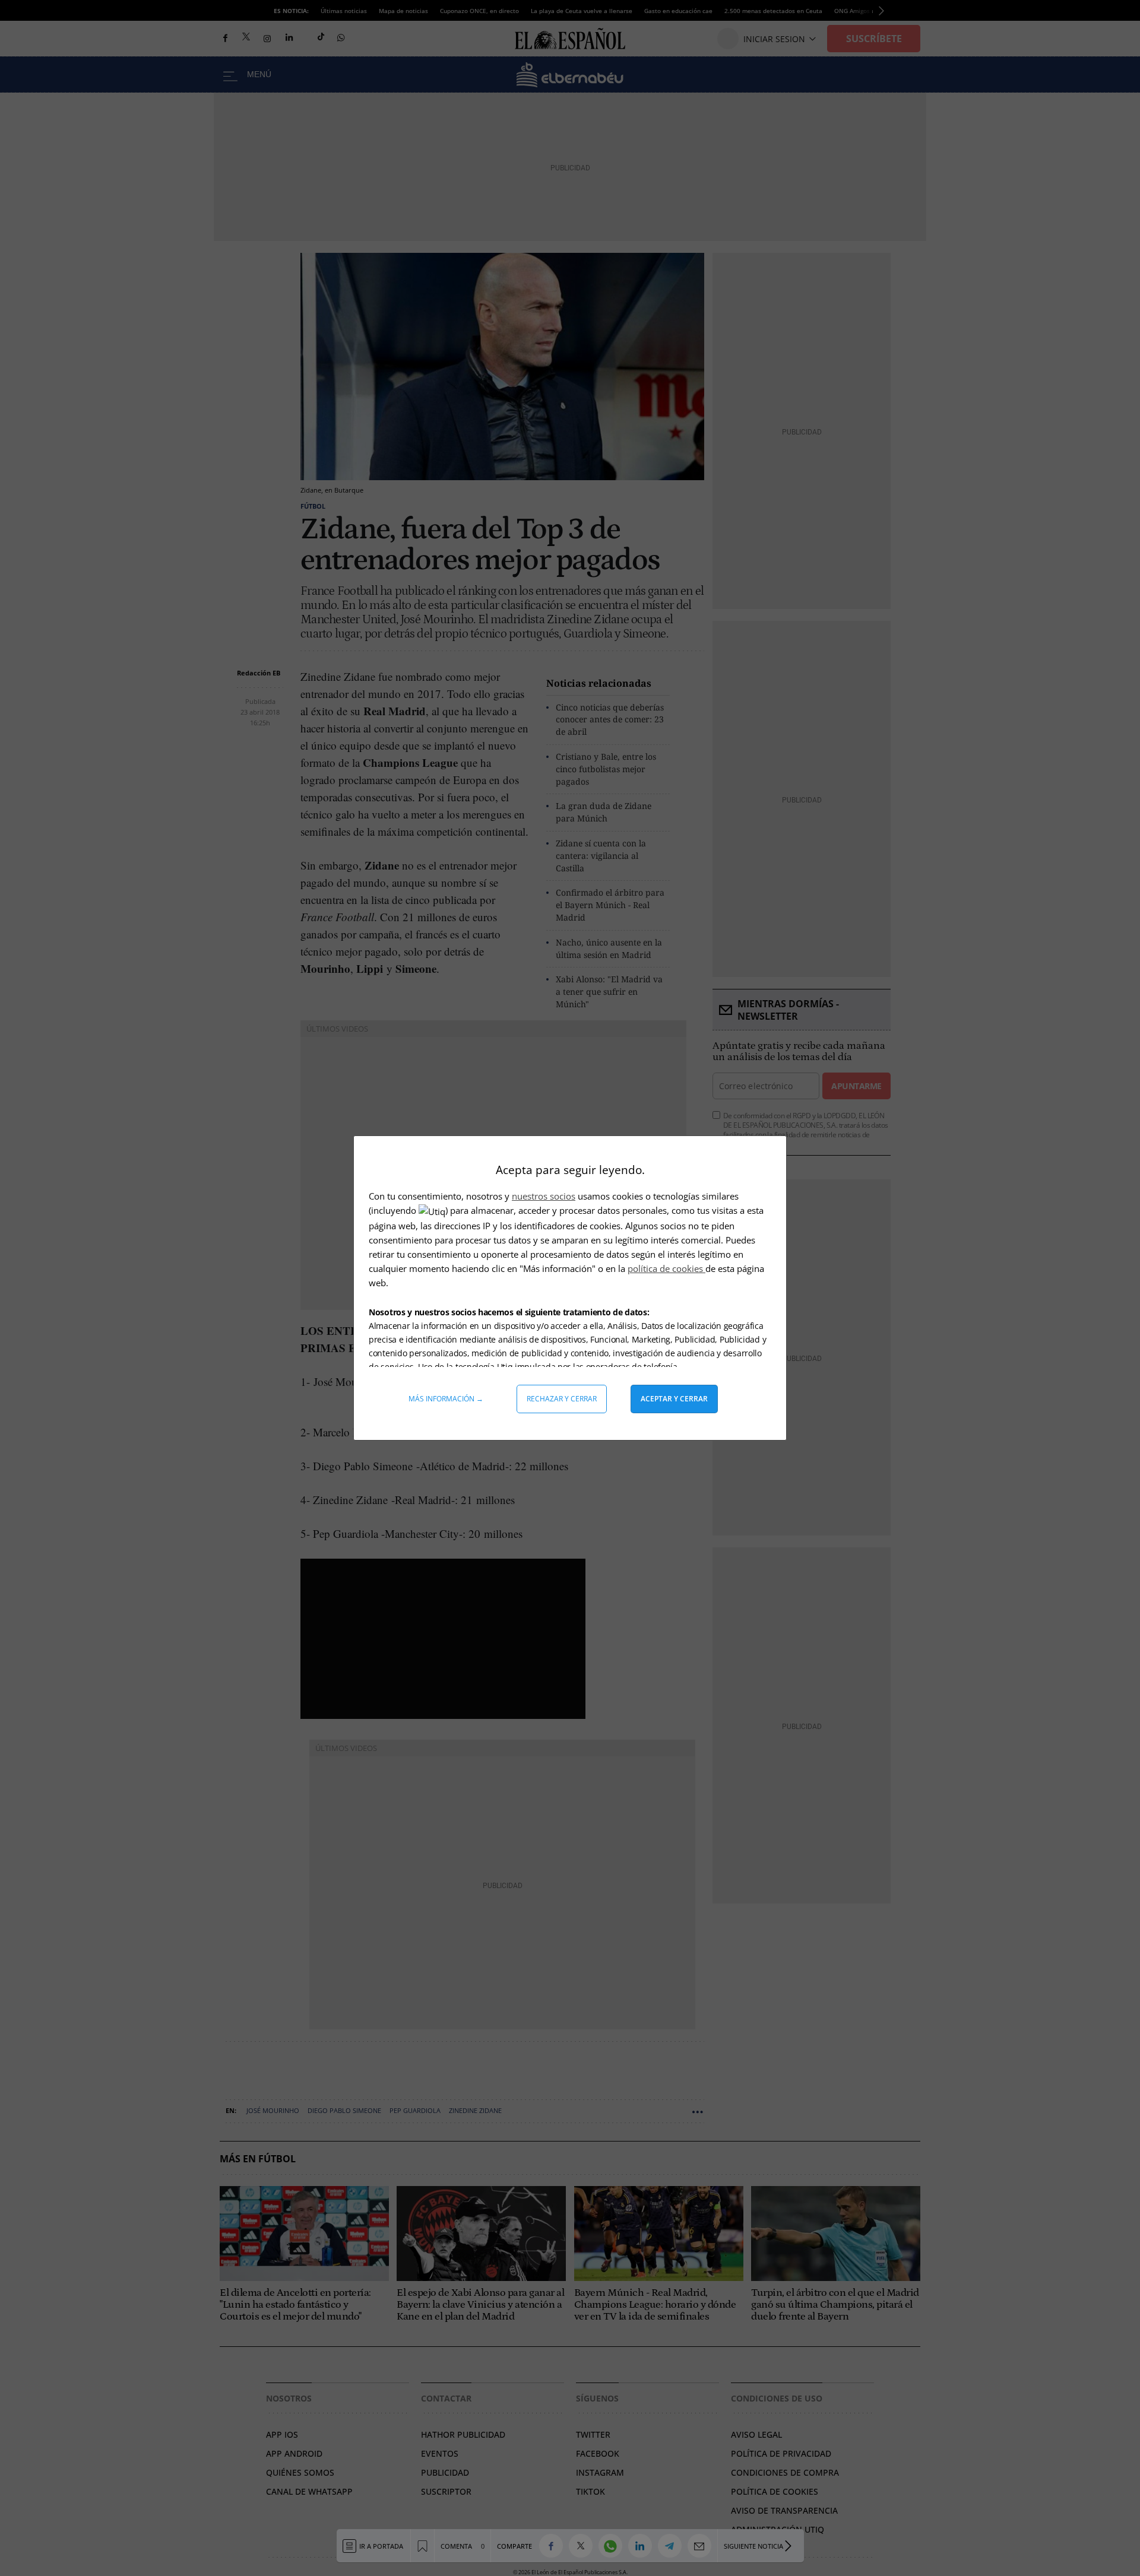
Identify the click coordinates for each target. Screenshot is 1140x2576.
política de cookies (666, 1268)
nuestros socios (544, 1196)
